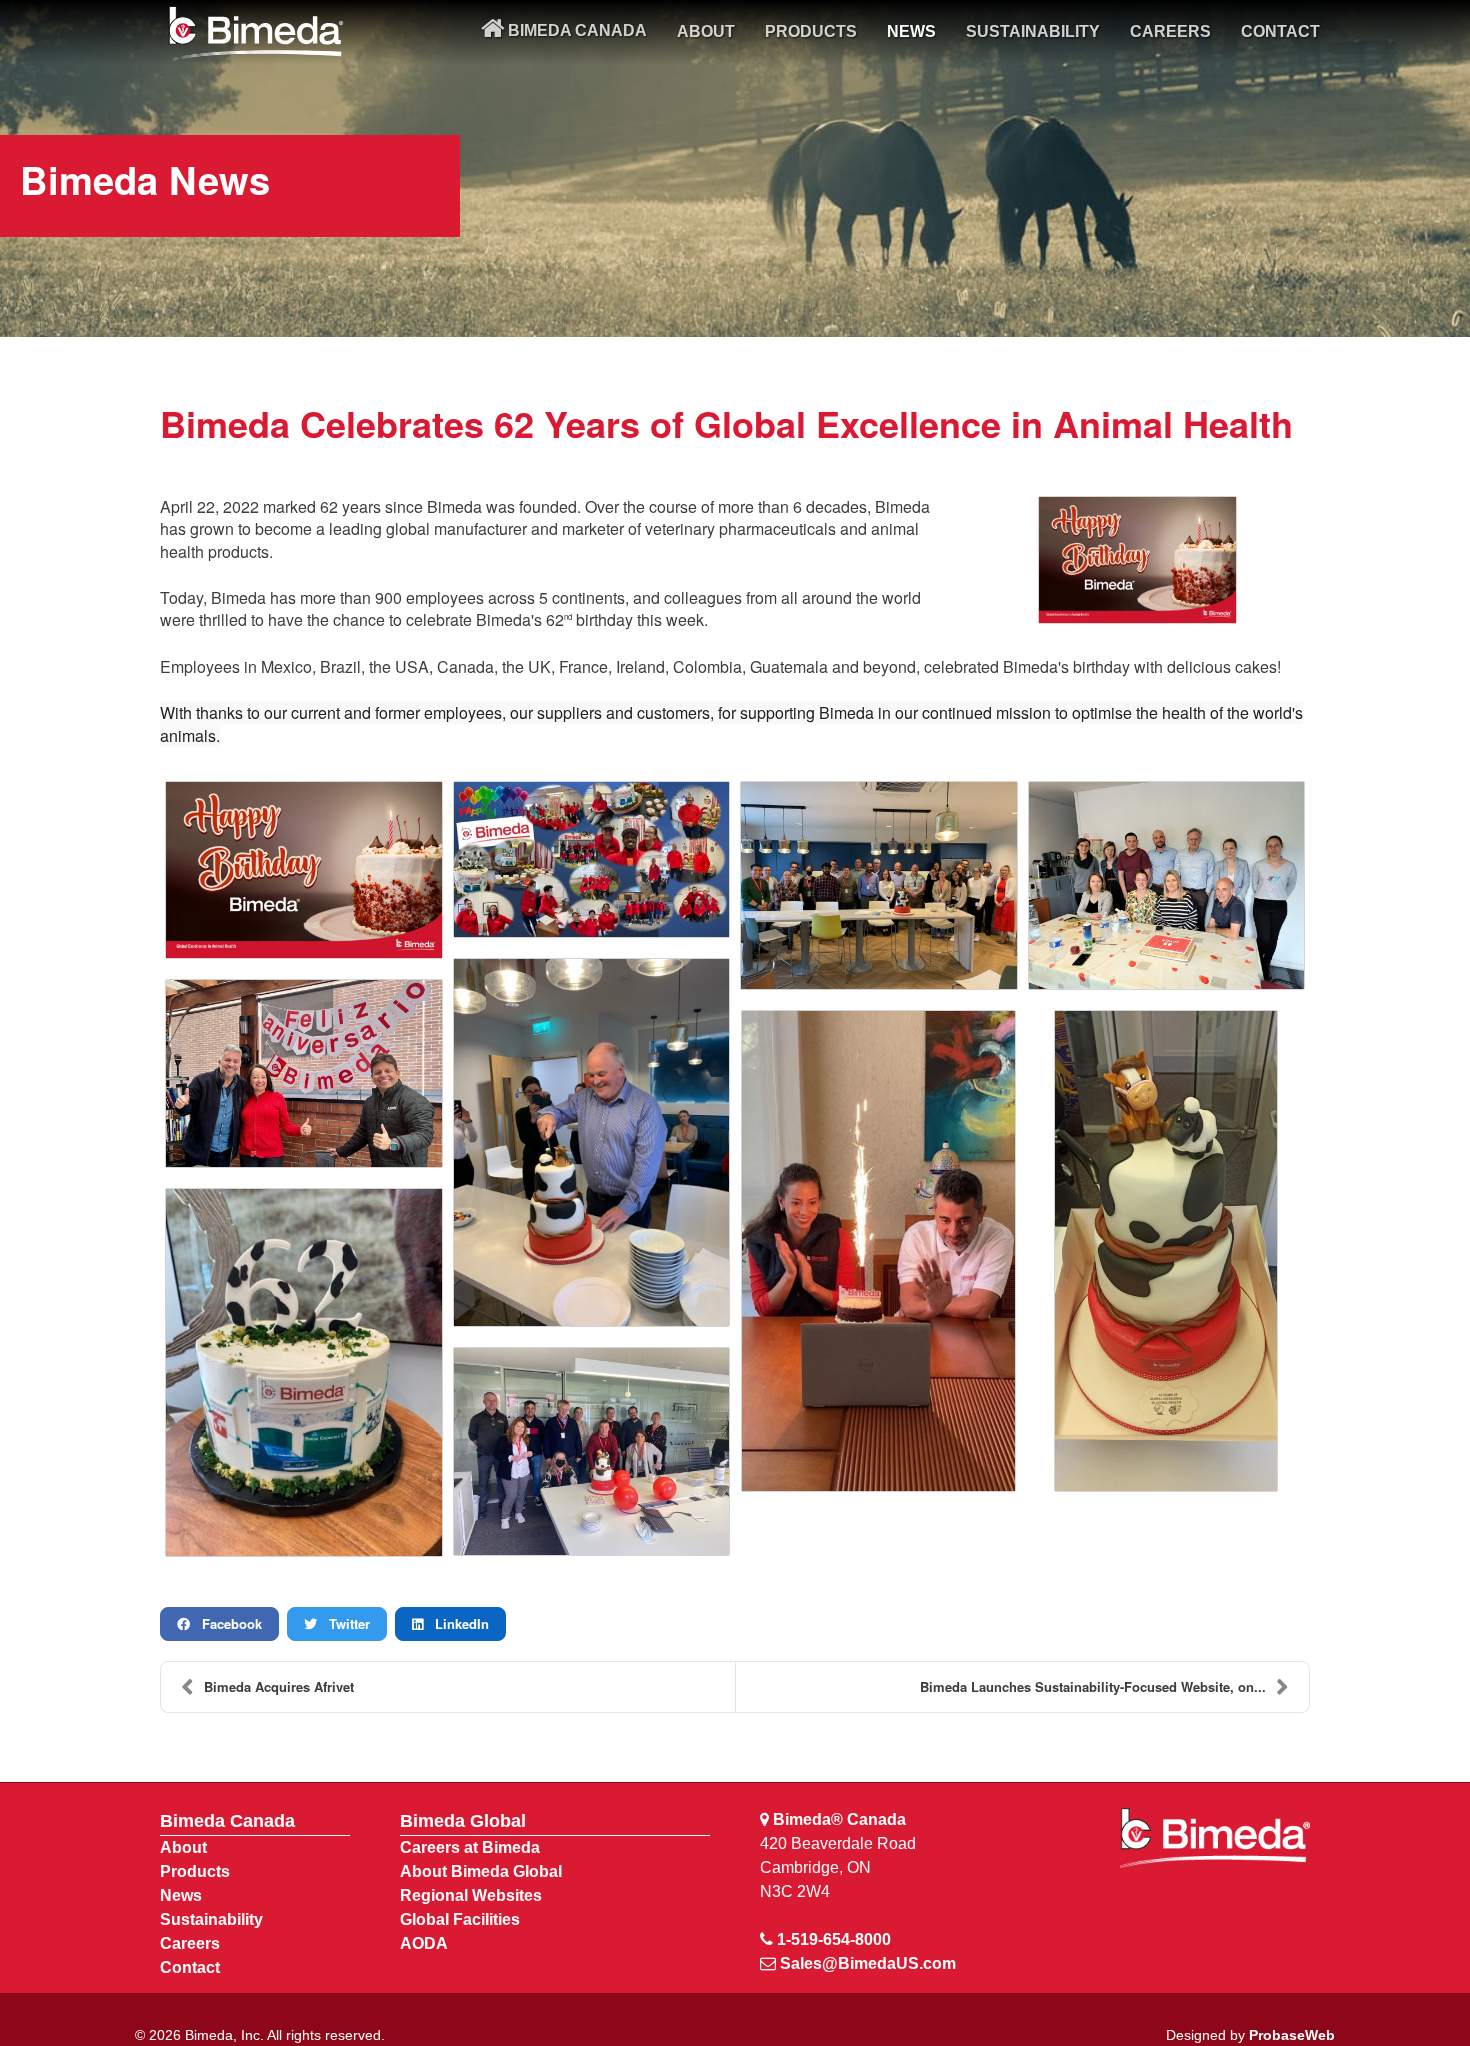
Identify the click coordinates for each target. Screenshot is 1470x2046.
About (183, 1847)
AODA (424, 1943)
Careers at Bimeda (470, 1847)
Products (195, 1871)
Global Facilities (460, 1919)
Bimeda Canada (227, 1821)
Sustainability (211, 1919)
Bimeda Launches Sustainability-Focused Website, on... (1093, 1686)
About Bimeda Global (481, 1871)
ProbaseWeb (1292, 2035)
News (181, 1895)
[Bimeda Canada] (255, 32)
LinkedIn (456, 1623)
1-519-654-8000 (834, 1939)
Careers (190, 1943)
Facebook (226, 1623)
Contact (190, 1967)
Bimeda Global (463, 1821)
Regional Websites (471, 1895)
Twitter (343, 1623)
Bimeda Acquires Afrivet (279, 1686)
